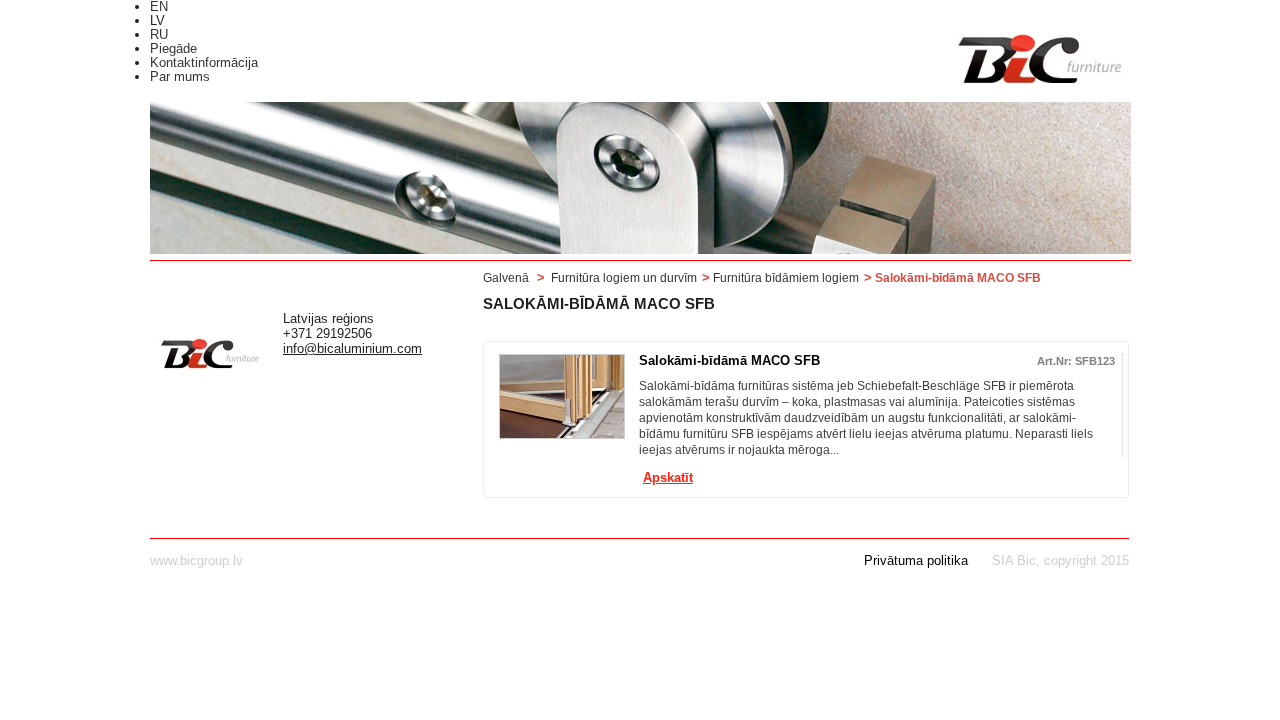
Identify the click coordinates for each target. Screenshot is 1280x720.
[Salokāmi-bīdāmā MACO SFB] (562, 396)
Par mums (180, 76)
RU (159, 34)
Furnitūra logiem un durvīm (624, 278)
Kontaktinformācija (204, 62)
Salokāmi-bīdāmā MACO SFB (729, 360)
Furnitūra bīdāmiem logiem (786, 278)
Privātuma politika (916, 560)
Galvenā (506, 278)
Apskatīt (668, 478)
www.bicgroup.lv (196, 560)
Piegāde (173, 48)
